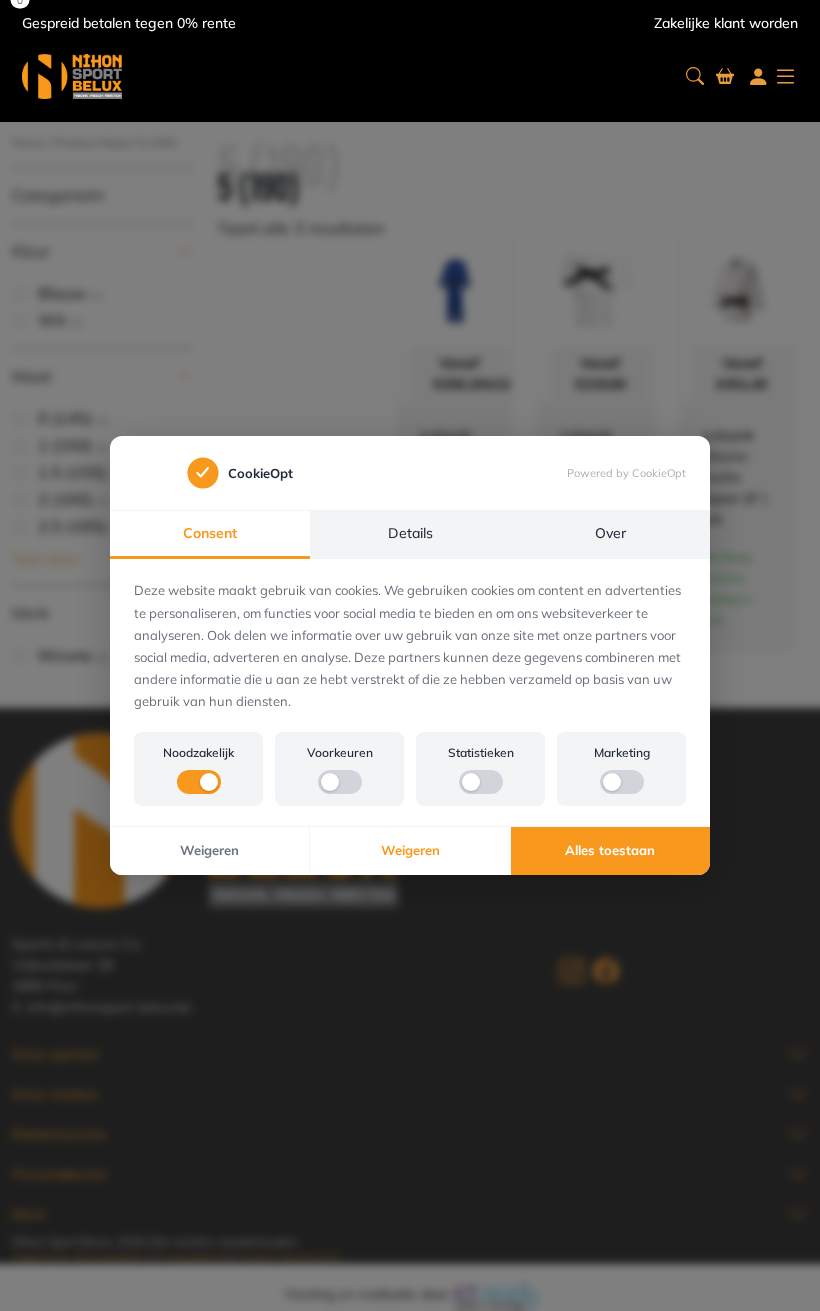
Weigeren (209, 850)
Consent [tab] (210, 533)
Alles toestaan (610, 850)
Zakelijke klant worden (726, 23)
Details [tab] (410, 533)
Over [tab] (610, 533)
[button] (695, 76)
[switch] (199, 782)
